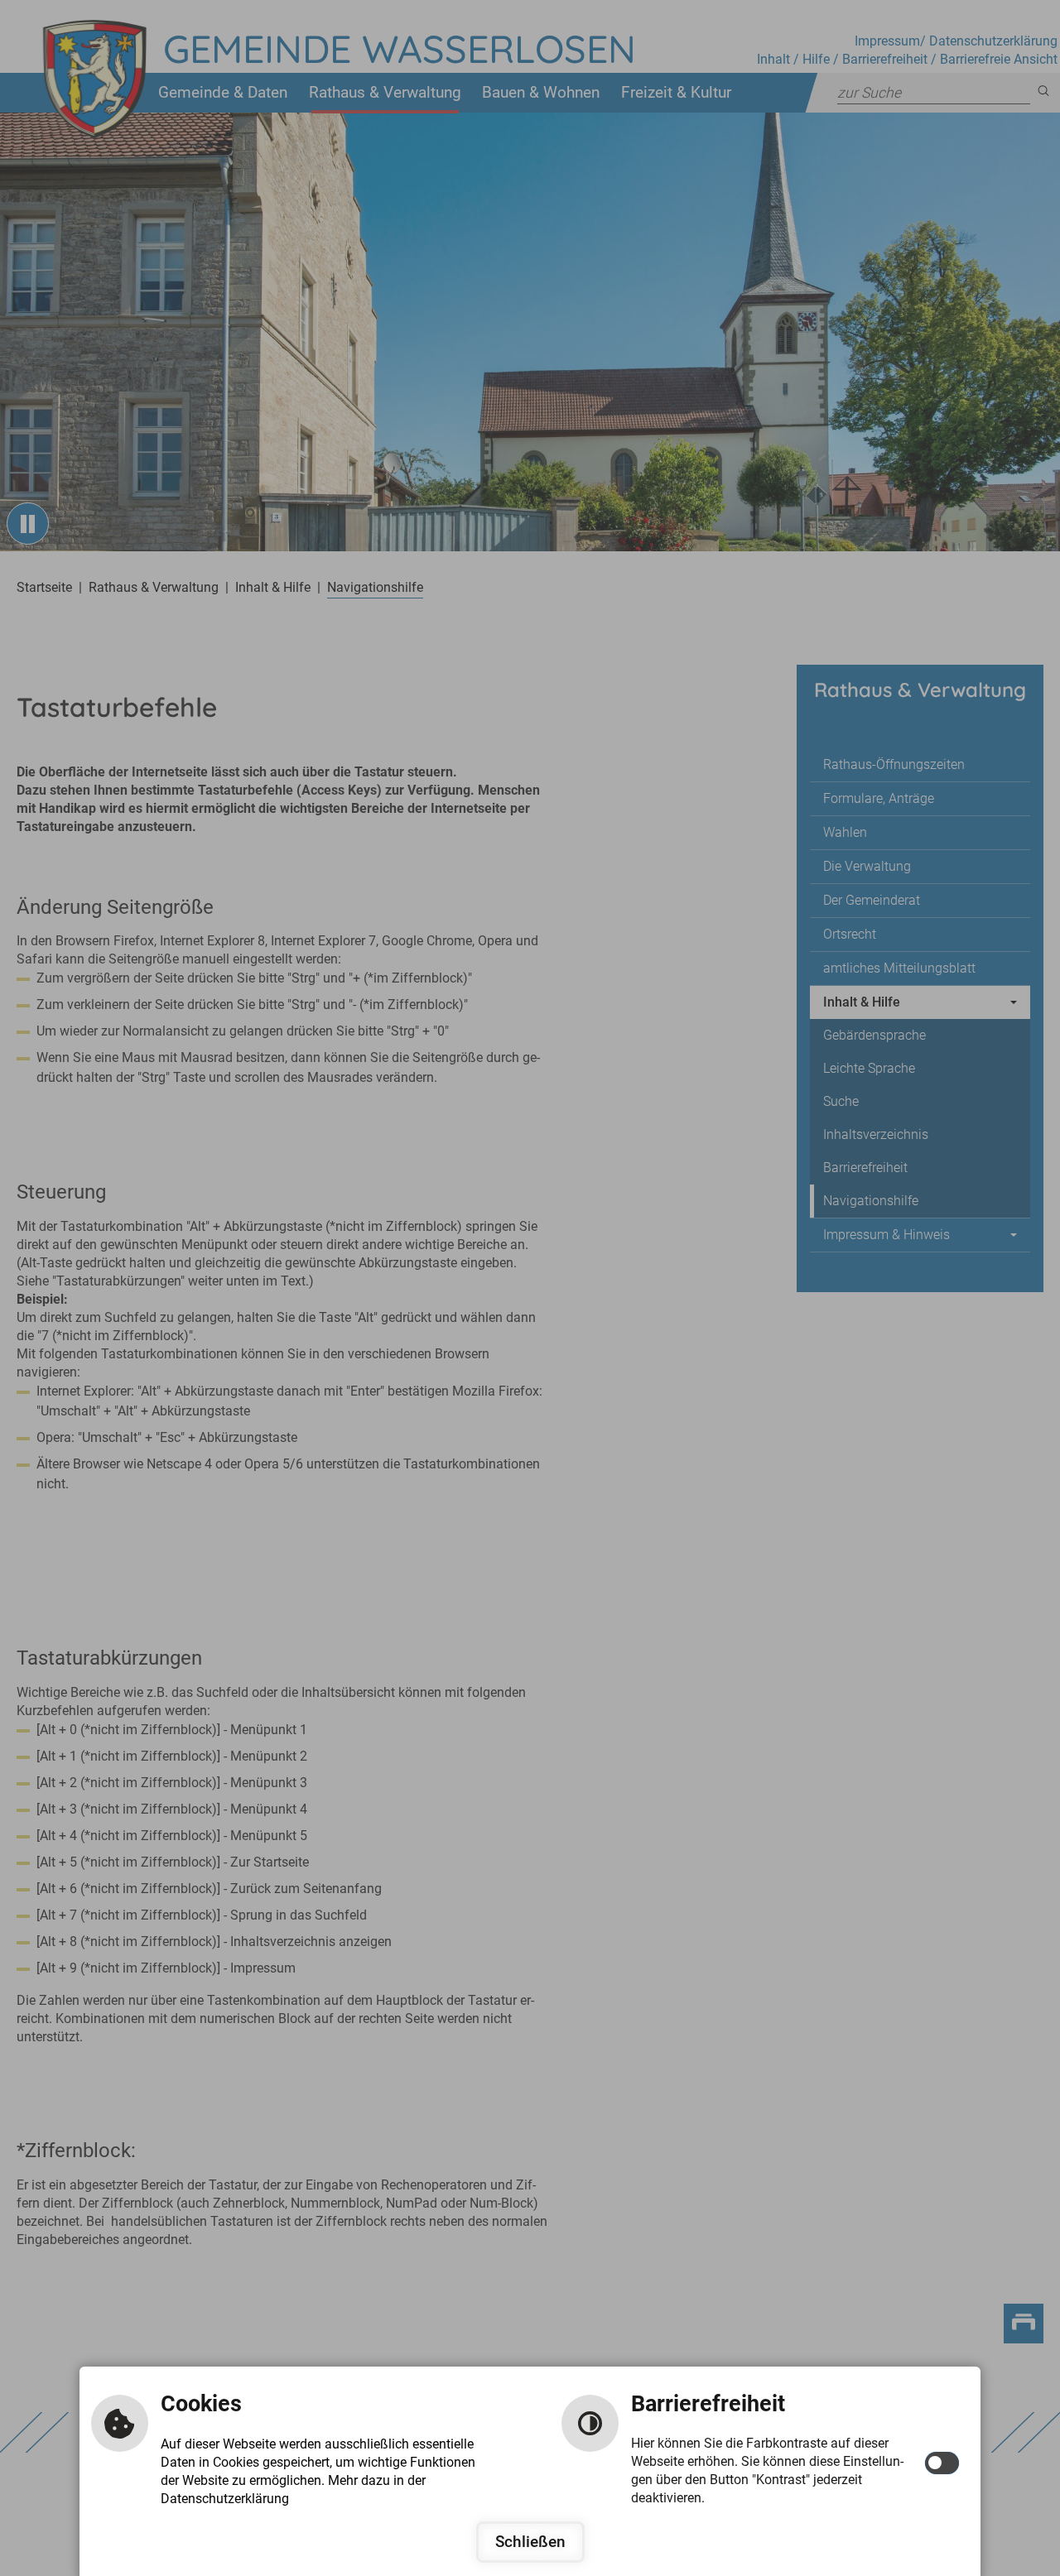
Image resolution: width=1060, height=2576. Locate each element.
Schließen (530, 2542)
